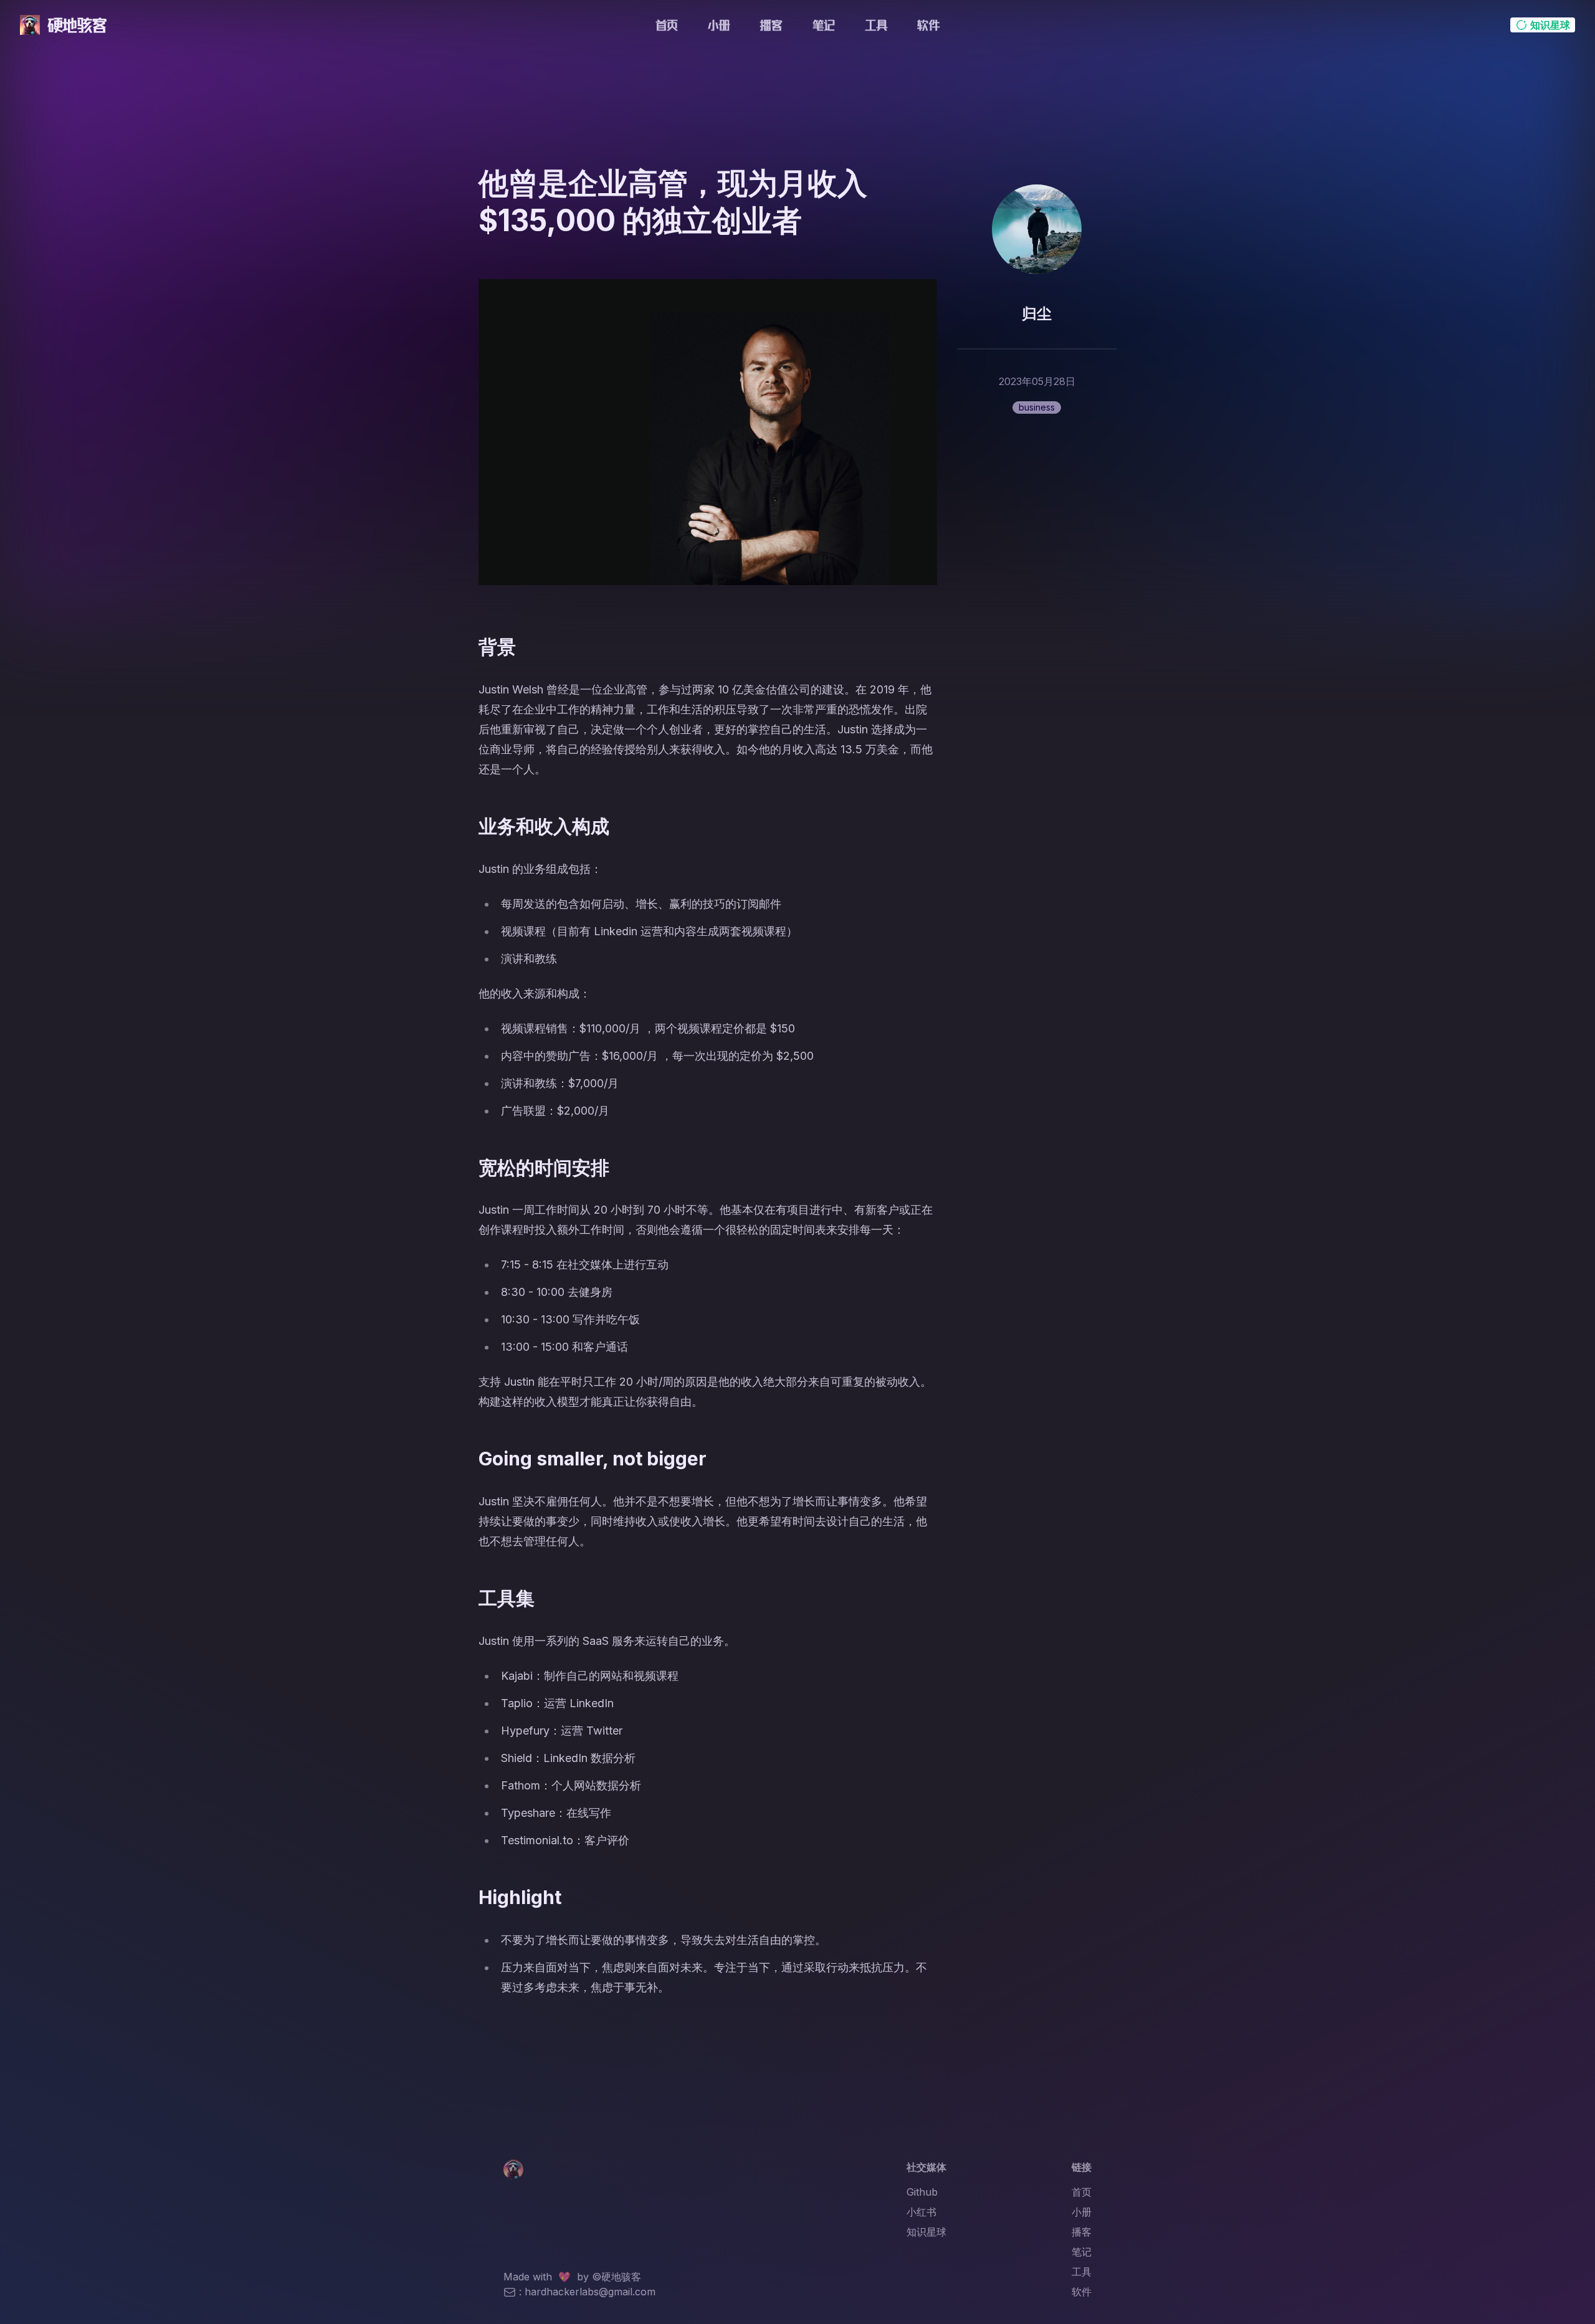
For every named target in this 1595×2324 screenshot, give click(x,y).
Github (922, 2192)
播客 (771, 25)
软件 (928, 25)
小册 (719, 25)
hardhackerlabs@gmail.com (590, 2292)
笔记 (824, 25)
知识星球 (926, 2232)
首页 (667, 25)
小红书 (921, 2212)
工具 (876, 25)
